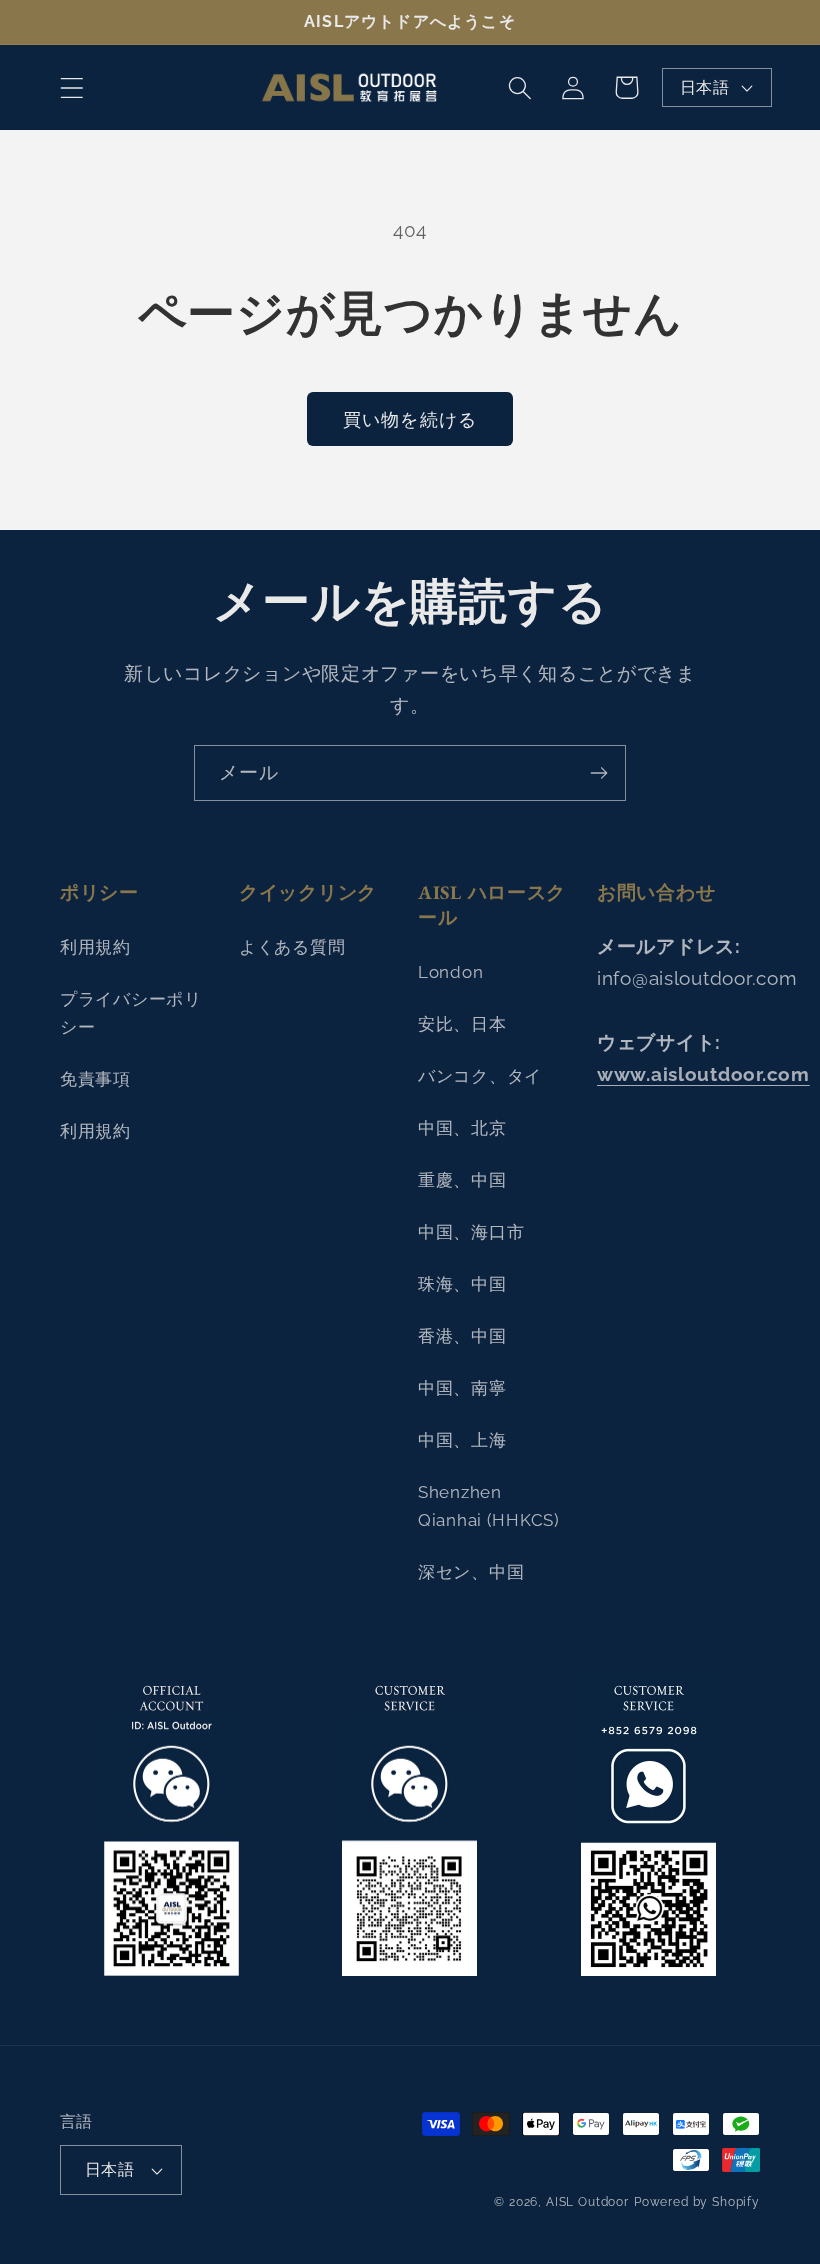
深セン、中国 (471, 1572)
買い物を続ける (410, 419)
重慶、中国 (462, 1180)
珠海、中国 (462, 1284)
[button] (72, 87)
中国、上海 (462, 1440)
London (450, 972)
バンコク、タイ (480, 1076)
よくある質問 (292, 947)
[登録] (598, 773)
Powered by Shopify (697, 2202)
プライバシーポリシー (131, 1013)
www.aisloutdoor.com (703, 1074)
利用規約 (95, 947)
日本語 (704, 87)
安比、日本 (462, 1024)
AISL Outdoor (587, 2202)
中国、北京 (462, 1128)
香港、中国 (462, 1336)
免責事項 (95, 1079)
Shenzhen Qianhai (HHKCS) (489, 1506)
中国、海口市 (471, 1232)
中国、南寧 (462, 1388)
